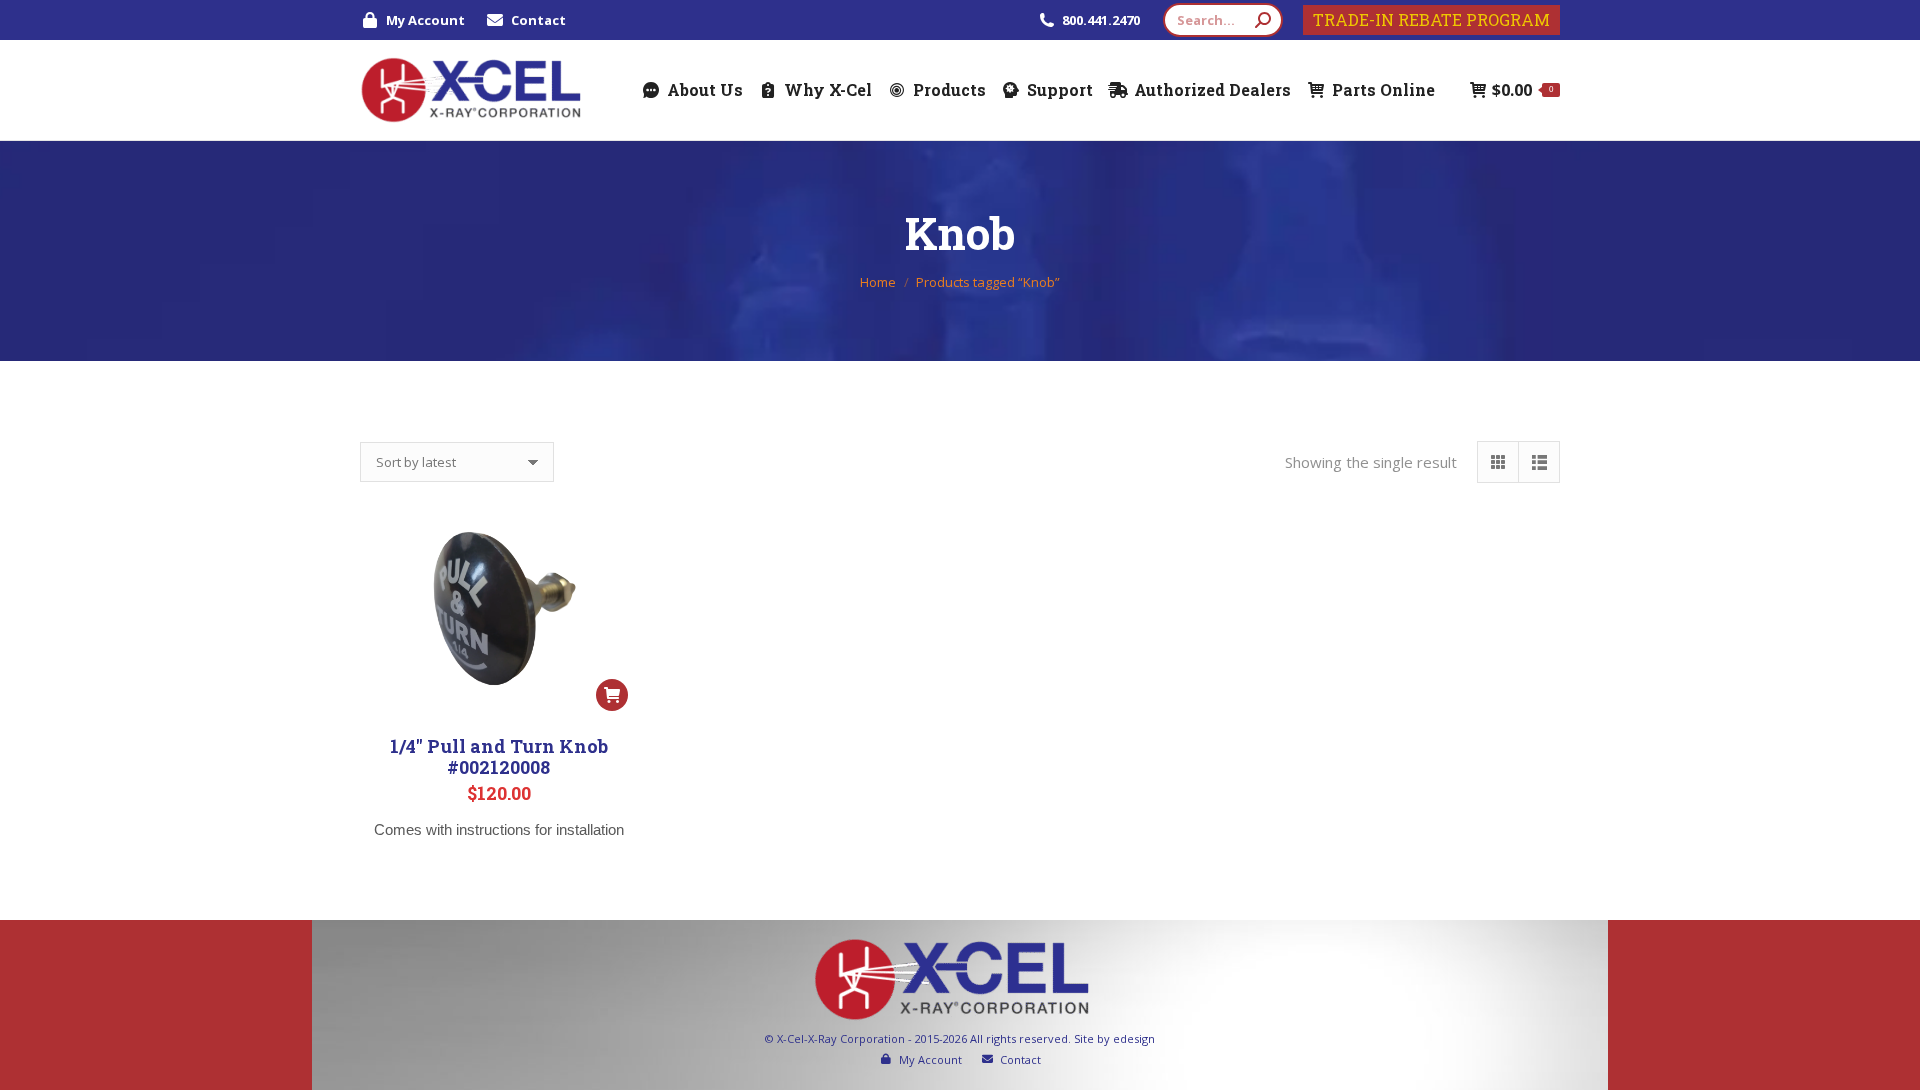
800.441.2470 (1102, 20)
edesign (1134, 1038)
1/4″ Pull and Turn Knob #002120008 (499, 756)
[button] (612, 695)
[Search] (1263, 20)
